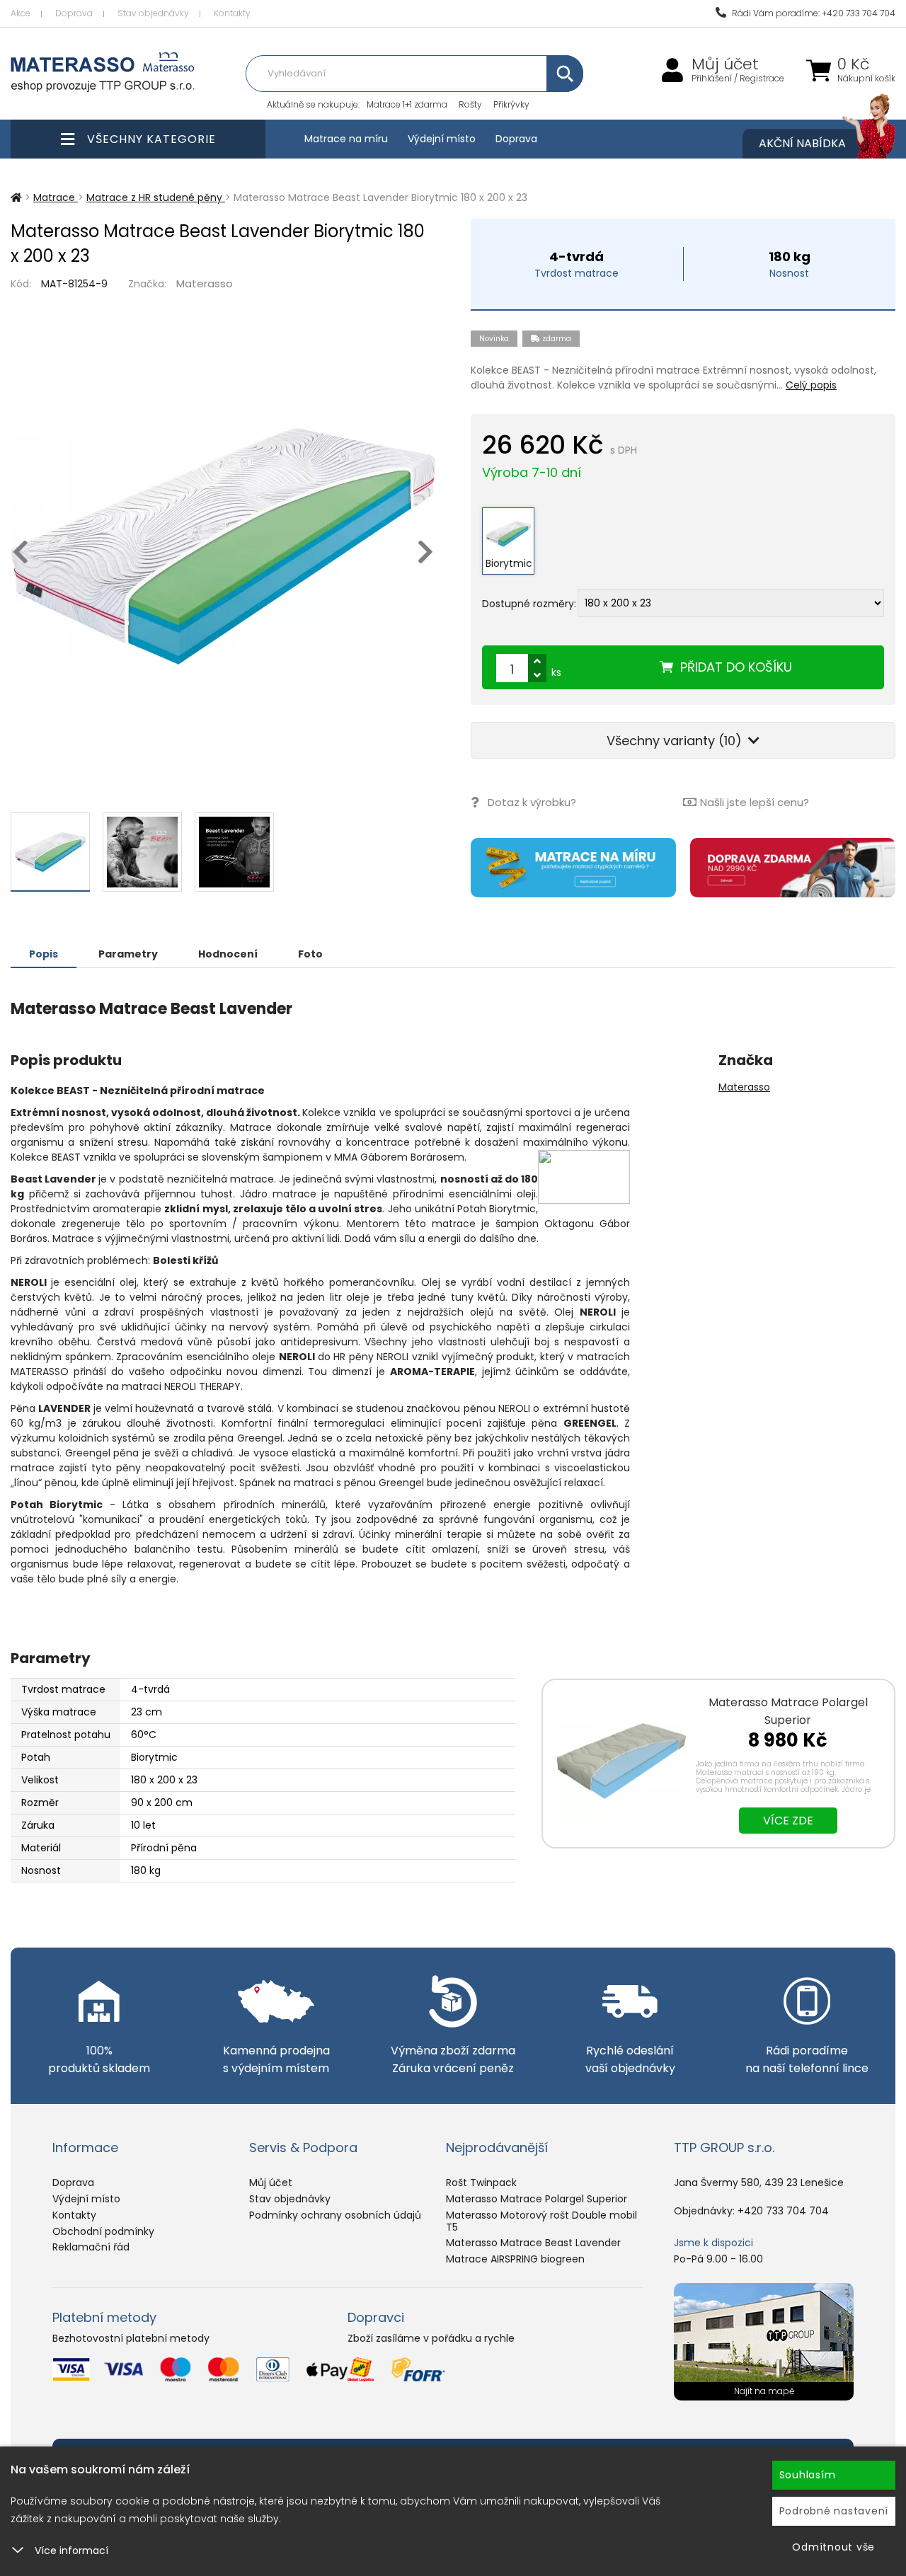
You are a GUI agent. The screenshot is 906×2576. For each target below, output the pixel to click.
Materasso (205, 283)
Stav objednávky (153, 13)
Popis (44, 954)
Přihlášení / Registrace (738, 79)
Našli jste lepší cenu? (755, 802)
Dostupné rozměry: (529, 604)
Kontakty (232, 13)
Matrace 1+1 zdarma (407, 104)
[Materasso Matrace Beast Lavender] (223, 546)
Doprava (74, 13)
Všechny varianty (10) (676, 741)
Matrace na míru (346, 139)
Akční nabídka (802, 143)
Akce (21, 13)
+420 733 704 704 (783, 2211)
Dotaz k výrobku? (532, 802)
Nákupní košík (866, 79)
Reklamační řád (91, 2247)
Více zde (788, 1821)
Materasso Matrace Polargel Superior (537, 2199)
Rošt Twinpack (481, 2183)
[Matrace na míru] (573, 868)
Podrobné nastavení (834, 2511)
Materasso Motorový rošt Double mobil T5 (541, 2221)
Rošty (470, 104)
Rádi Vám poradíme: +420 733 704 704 (813, 13)
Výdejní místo (442, 139)
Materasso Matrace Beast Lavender (533, 2243)
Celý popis (811, 385)
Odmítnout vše (833, 2547)
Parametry (128, 954)
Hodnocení (228, 954)
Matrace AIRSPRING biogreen (515, 2259)
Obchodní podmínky (103, 2231)
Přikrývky (511, 104)
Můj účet (725, 64)
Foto (310, 954)
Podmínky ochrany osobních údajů (335, 2215)
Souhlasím (808, 2475)
